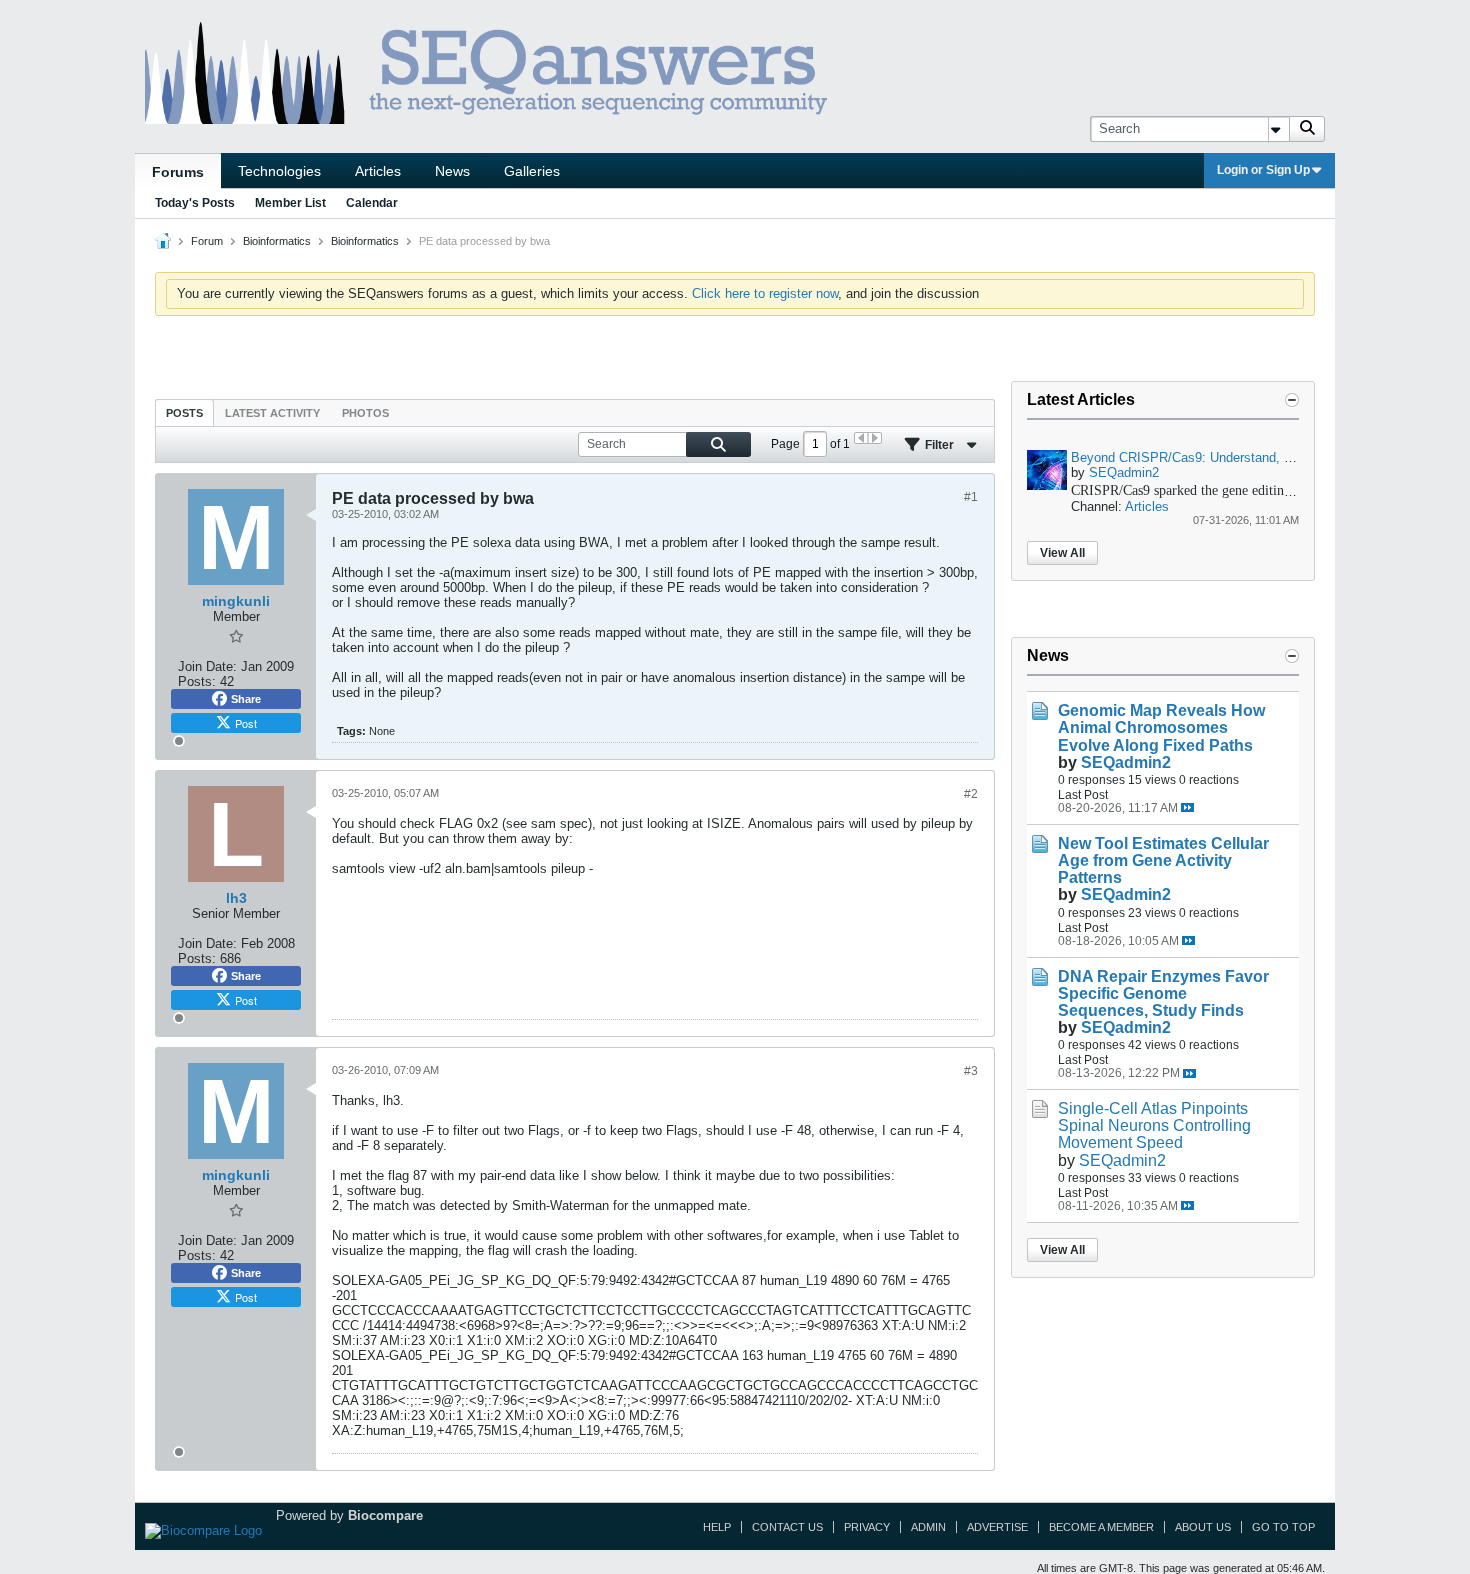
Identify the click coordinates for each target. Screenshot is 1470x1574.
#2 (971, 794)
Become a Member (1101, 1527)
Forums (178, 172)
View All (1062, 553)
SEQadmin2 (1124, 472)
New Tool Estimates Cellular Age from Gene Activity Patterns (1163, 860)
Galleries (532, 171)
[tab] (184, 412)
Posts (184, 413)
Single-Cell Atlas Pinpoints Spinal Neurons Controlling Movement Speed (1154, 1125)
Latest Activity (272, 413)
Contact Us (787, 1527)
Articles (378, 171)
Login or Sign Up (1263, 170)
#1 (971, 497)
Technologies (279, 171)
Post (246, 723)
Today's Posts (195, 203)
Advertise (997, 1527)
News (452, 171)
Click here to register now (765, 293)
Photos (365, 413)
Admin (928, 1527)
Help (717, 1527)
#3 (971, 1071)
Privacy (867, 1527)
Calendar (372, 203)
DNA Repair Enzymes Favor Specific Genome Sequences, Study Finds (1163, 993)
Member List (290, 203)
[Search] (1307, 129)
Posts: (197, 681)
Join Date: (207, 666)
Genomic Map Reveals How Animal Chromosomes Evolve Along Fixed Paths (1161, 727)
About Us (1203, 1527)
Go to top (1283, 1527)
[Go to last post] (1187, 807)
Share (246, 699)
